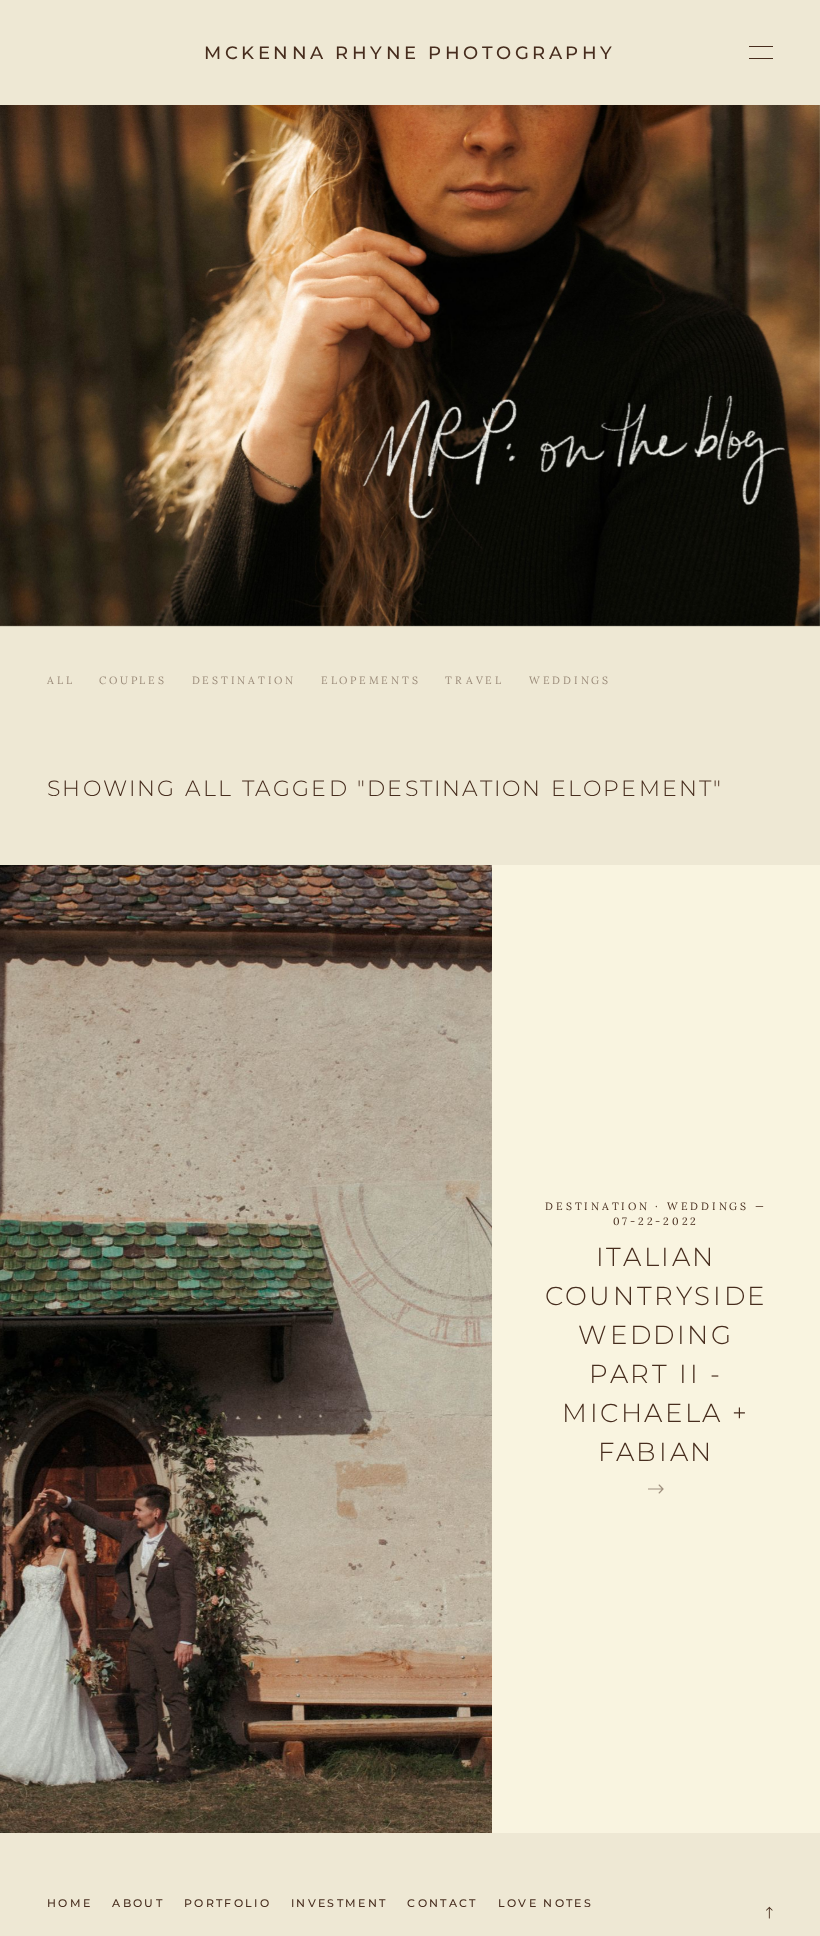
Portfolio (227, 1903)
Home (69, 1903)
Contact (442, 1903)
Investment (339, 1903)
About (138, 1903)
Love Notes (545, 1903)
